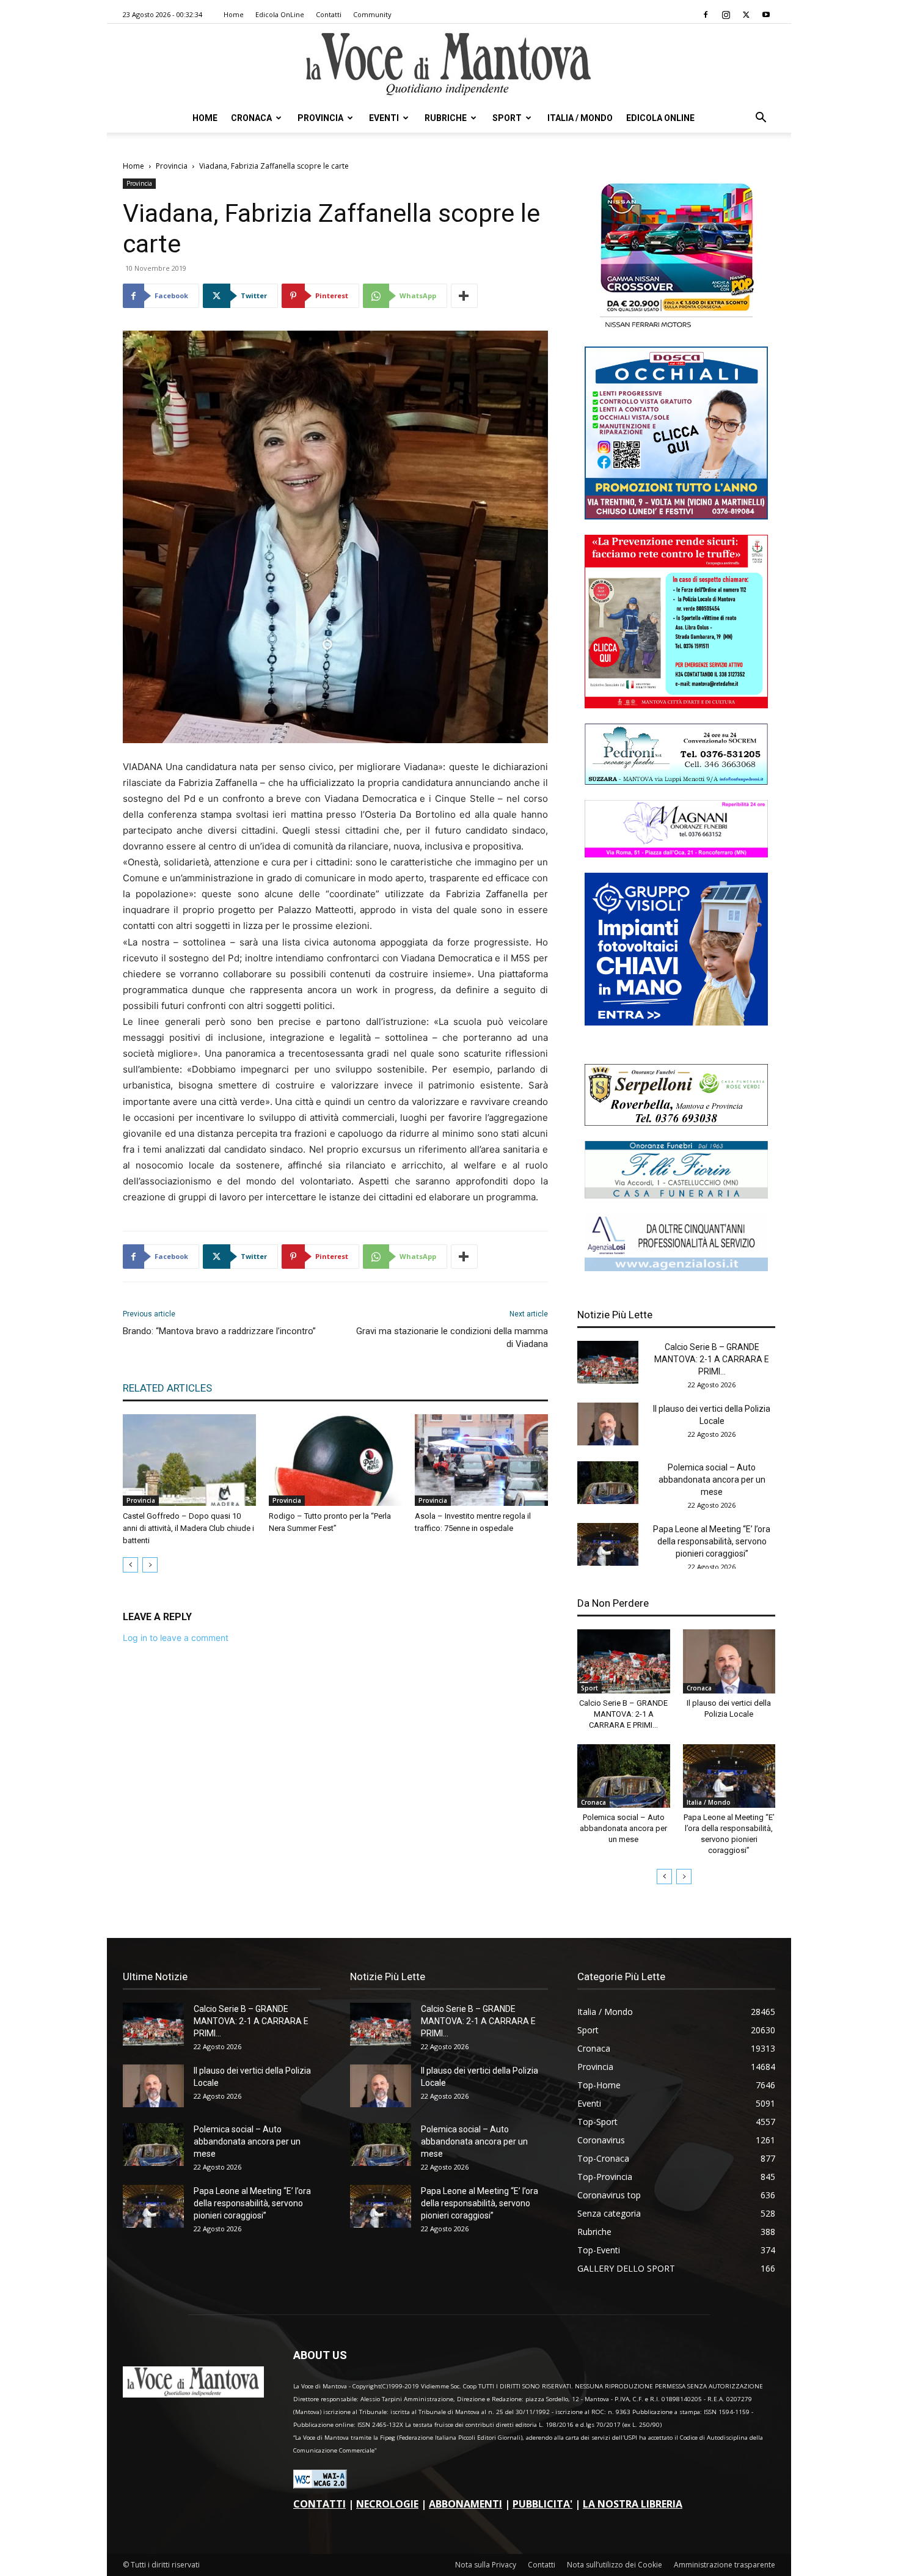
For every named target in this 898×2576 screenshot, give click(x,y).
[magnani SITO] (676, 854)
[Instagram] (726, 15)
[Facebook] (706, 15)
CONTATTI (319, 2504)
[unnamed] (676, 1268)
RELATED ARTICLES (167, 1388)
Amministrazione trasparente (725, 2565)
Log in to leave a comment (176, 1638)
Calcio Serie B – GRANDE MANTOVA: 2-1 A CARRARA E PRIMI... (712, 1359)
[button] (761, 119)
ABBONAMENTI (465, 2504)
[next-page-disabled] (150, 1565)
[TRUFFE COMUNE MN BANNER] (676, 705)
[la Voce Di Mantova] (449, 64)
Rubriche (446, 118)
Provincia (320, 118)
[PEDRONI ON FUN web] (676, 781)
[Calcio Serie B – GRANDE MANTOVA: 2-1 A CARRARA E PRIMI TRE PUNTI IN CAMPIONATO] (608, 1362)
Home (234, 14)
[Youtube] (766, 15)
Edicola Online (660, 118)
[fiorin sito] (676, 1195)
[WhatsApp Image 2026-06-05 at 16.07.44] (676, 328)
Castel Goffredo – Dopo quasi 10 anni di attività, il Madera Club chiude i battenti (188, 1528)
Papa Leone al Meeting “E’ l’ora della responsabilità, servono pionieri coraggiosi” (712, 1541)
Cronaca (251, 118)
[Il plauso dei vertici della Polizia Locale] (608, 1424)
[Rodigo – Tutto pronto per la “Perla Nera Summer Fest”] (335, 1460)
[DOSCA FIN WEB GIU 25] (676, 516)
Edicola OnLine (280, 14)
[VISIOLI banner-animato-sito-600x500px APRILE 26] (676, 1022)
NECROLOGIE (387, 2504)
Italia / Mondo (580, 118)
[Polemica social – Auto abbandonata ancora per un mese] (608, 1483)
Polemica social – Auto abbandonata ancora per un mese (712, 1480)
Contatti (329, 14)
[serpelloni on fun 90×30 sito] (676, 1122)
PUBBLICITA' (542, 2504)
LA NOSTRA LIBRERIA (633, 2504)
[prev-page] (130, 1565)
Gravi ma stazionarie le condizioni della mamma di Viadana (452, 1338)
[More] (464, 296)
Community (372, 14)
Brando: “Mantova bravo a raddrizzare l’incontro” (219, 1331)
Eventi (384, 118)
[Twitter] (746, 15)
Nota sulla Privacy (486, 2565)
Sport (507, 118)
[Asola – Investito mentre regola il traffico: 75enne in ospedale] (481, 1460)
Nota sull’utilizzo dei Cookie (615, 2565)
